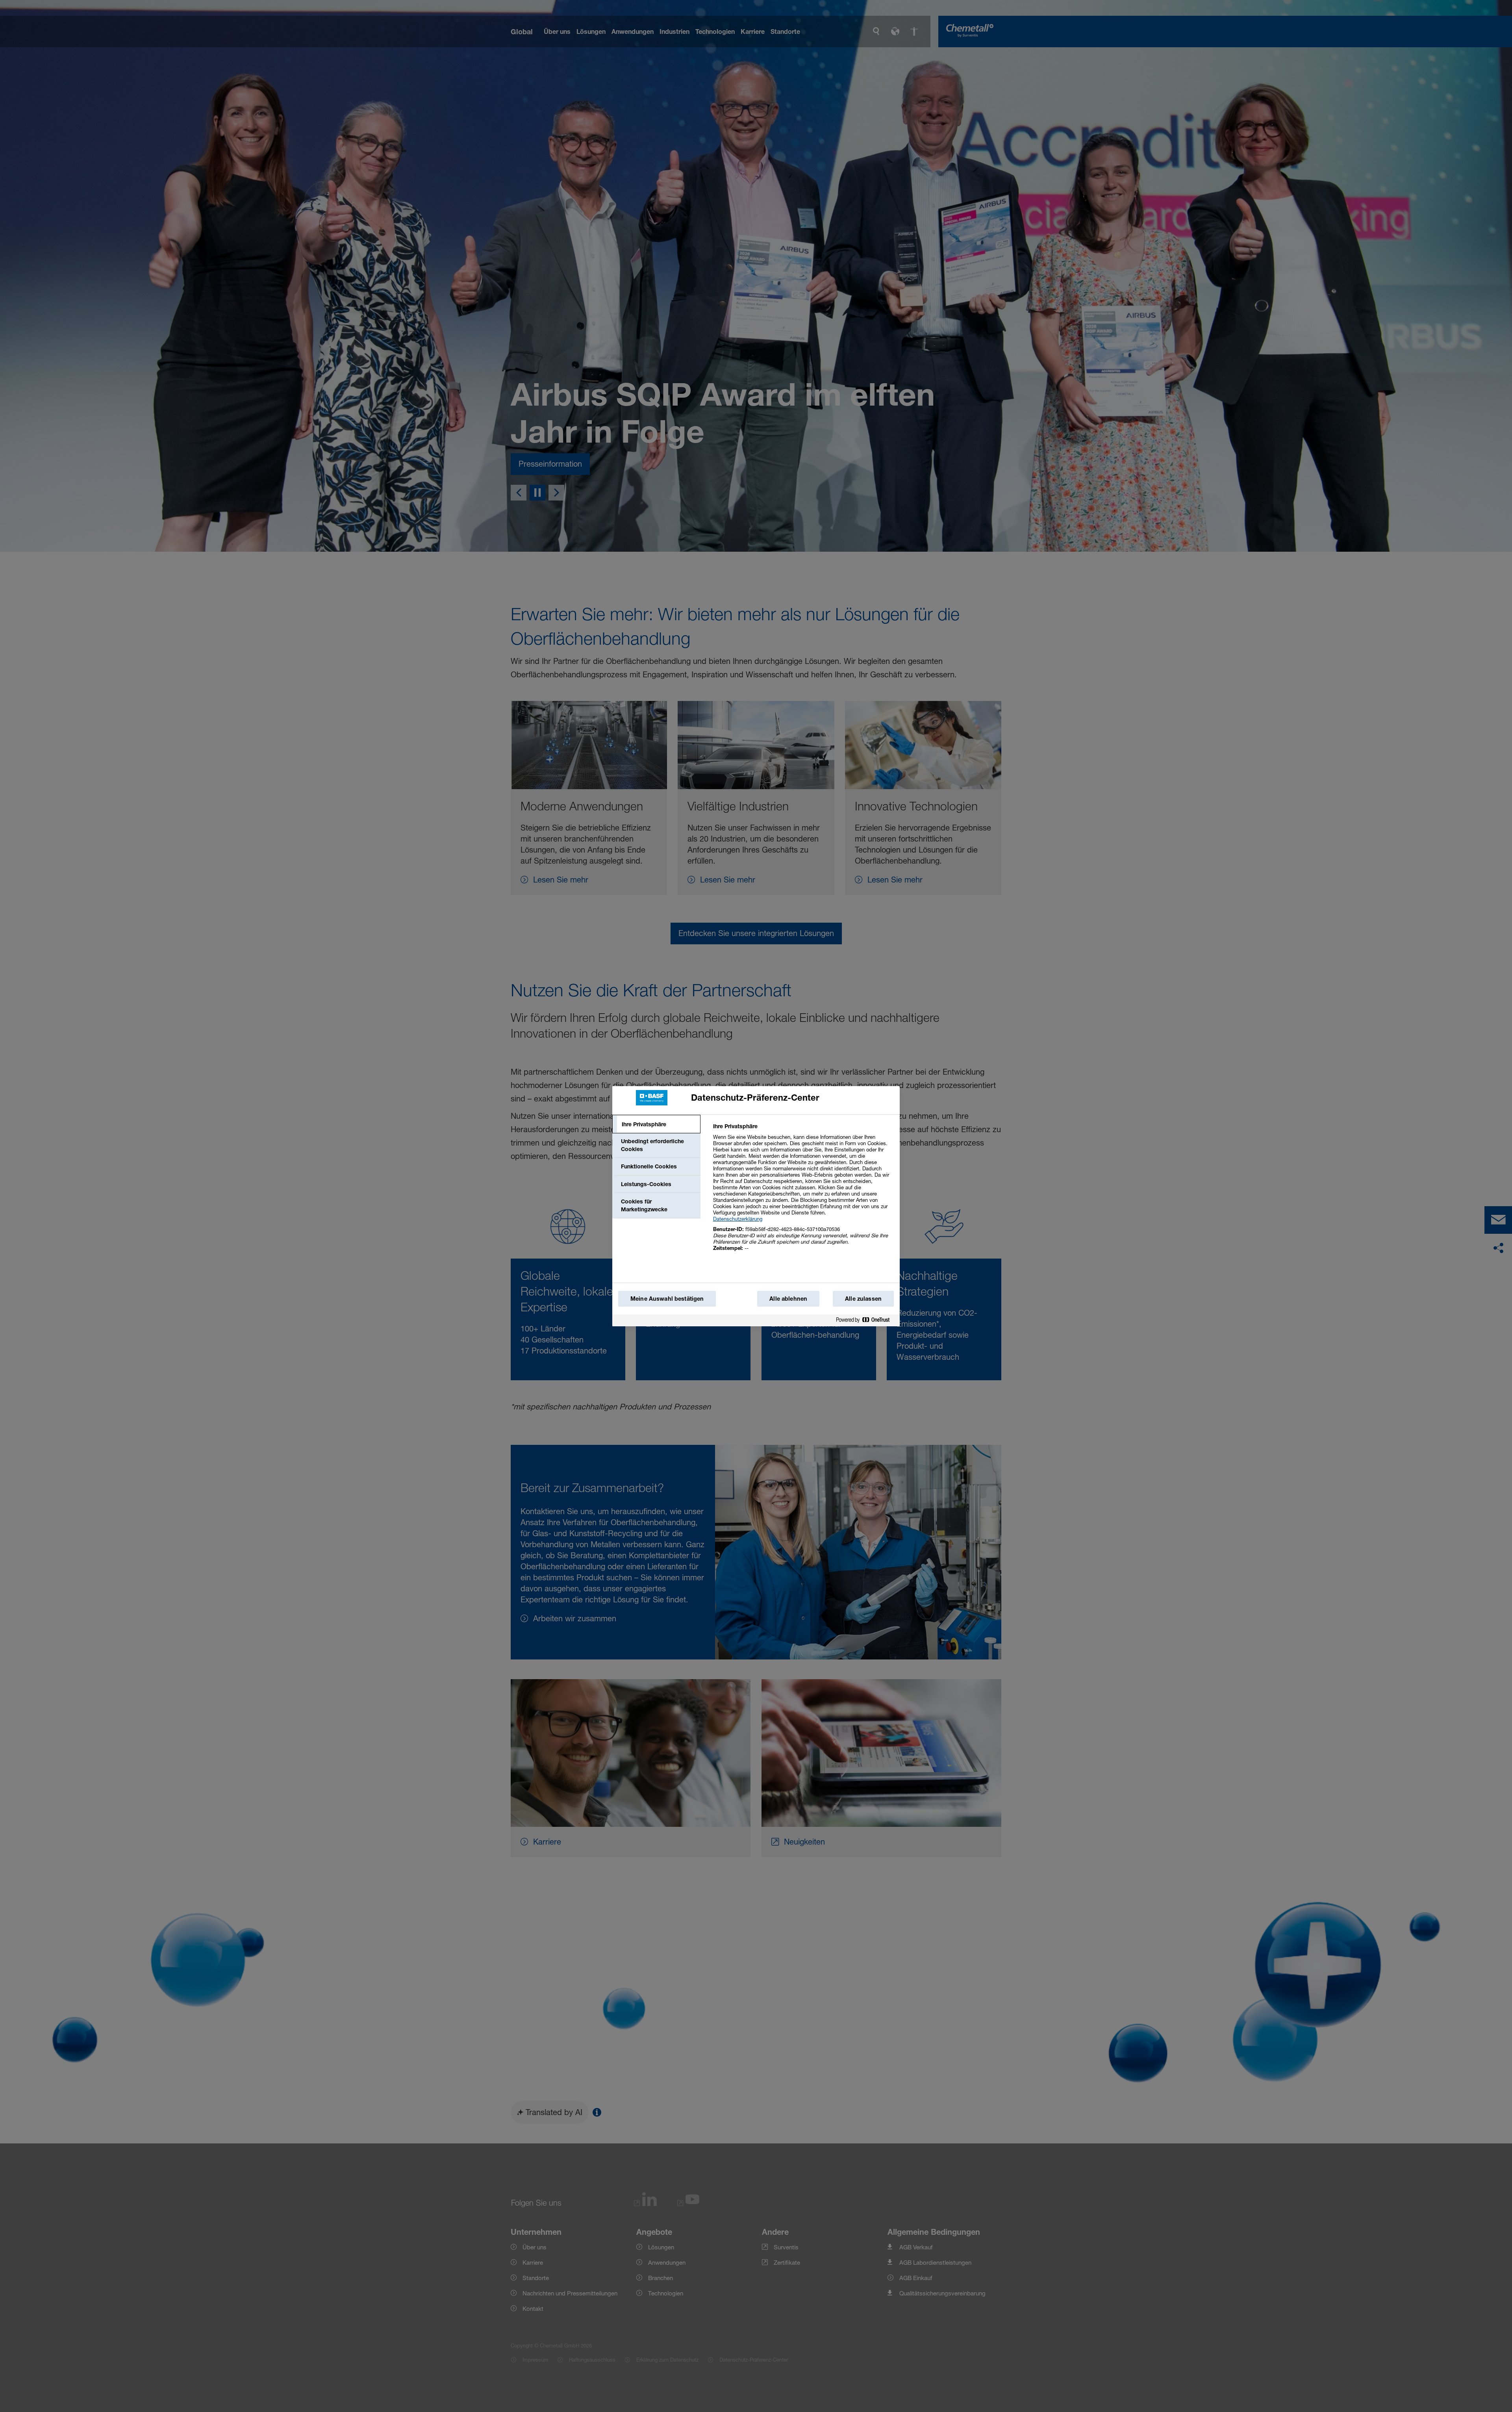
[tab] (656, 1124)
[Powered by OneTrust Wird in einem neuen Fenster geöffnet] (866, 1321)
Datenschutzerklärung (738, 1219)
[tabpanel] (803, 1191)
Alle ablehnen (788, 1299)
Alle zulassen (863, 1299)
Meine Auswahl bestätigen (667, 1299)
